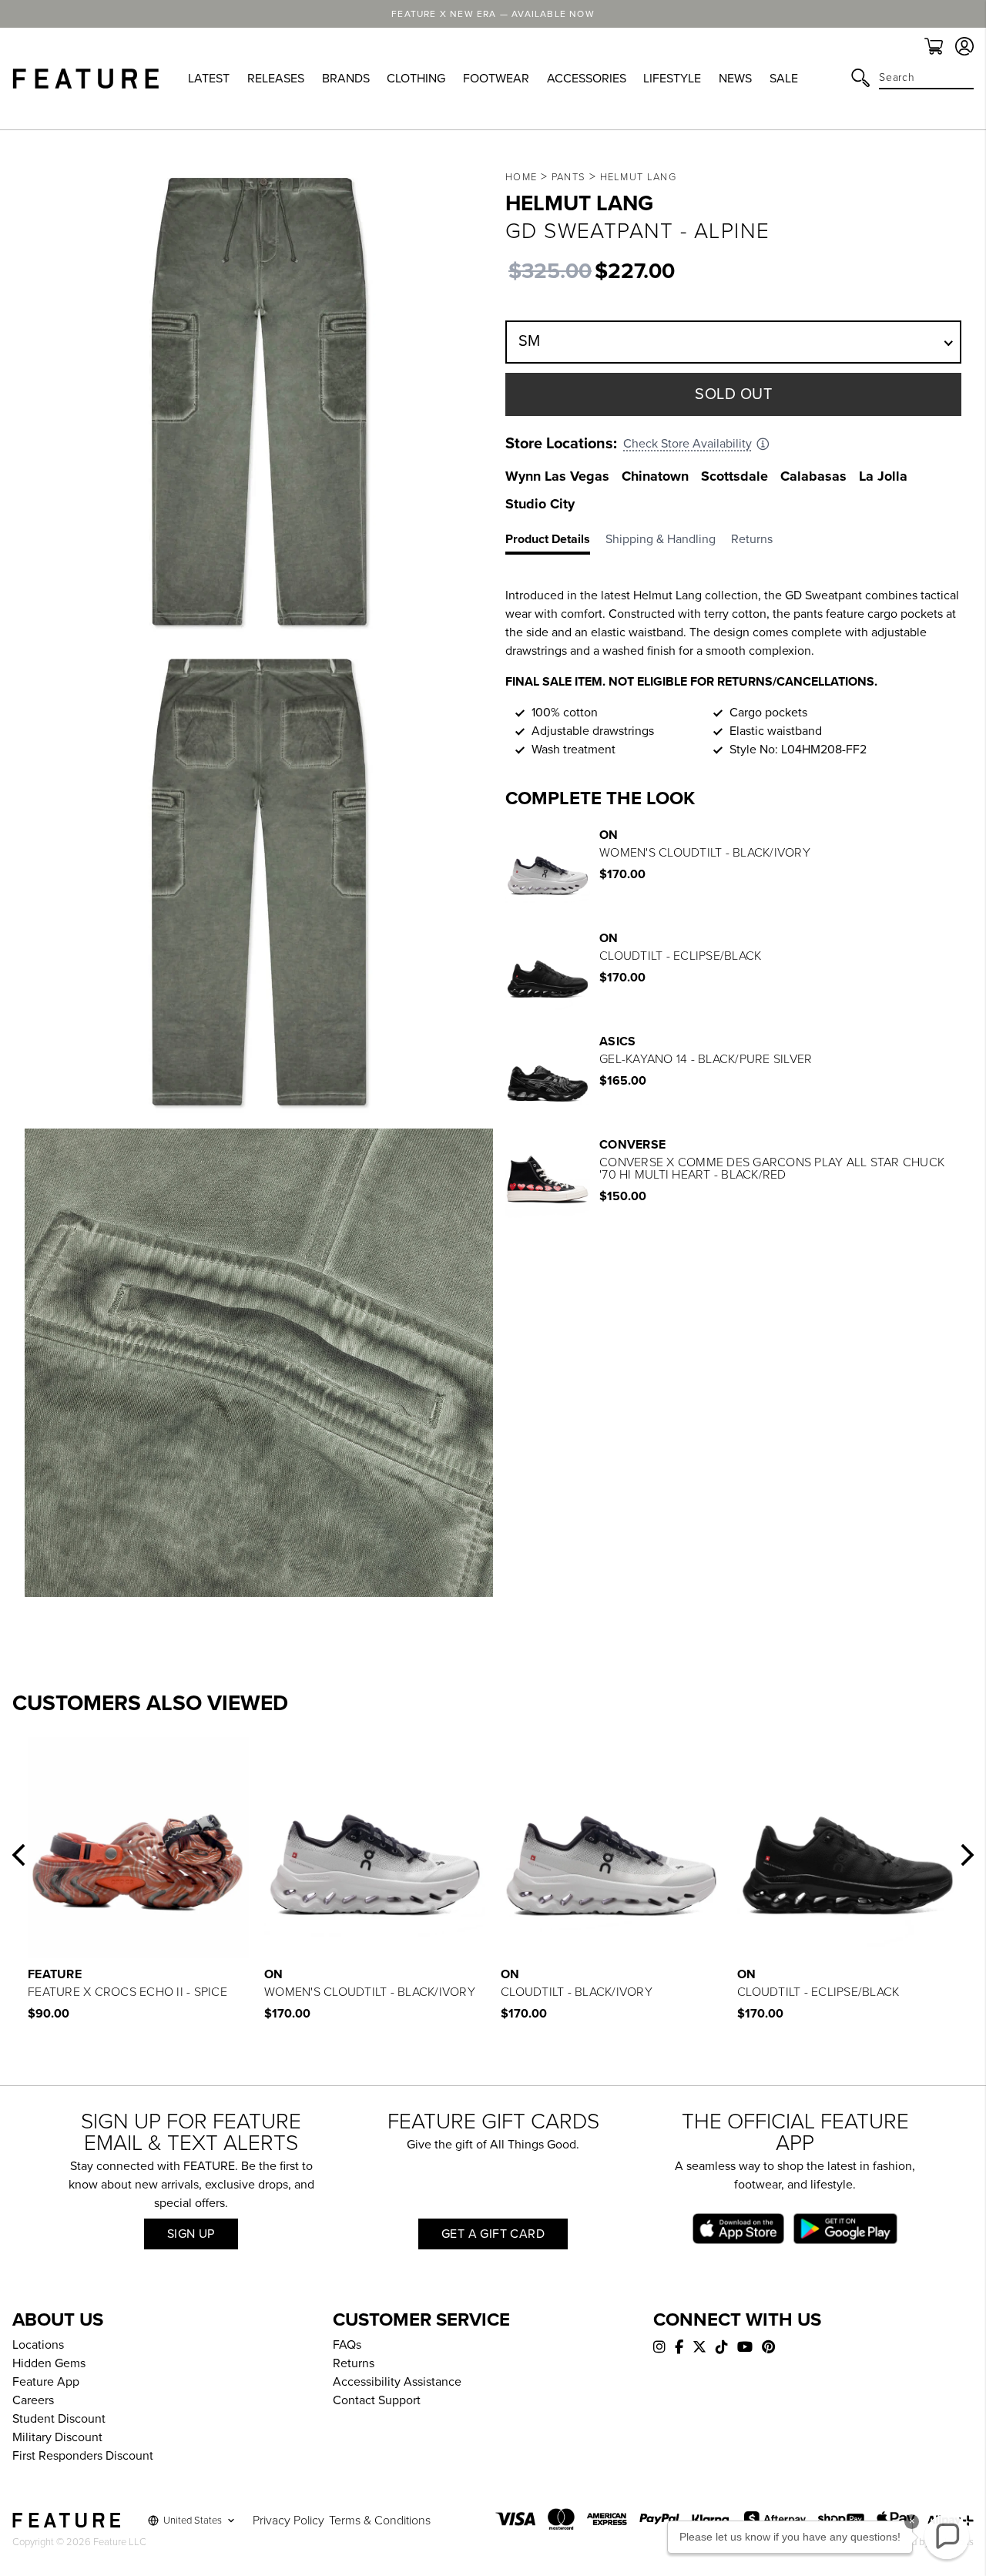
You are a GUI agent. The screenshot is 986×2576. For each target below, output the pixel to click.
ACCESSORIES (587, 79)
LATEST (209, 79)
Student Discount (59, 2419)
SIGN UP (191, 2234)
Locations (38, 2345)
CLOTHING (416, 79)
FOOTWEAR (496, 79)
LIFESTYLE (672, 79)
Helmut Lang (638, 177)
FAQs (347, 2345)
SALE (784, 79)
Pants (569, 177)
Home (521, 177)
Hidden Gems (49, 2363)
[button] (18, 1855)
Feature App (46, 2382)
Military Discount (57, 2437)
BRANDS (346, 79)
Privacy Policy (288, 2521)
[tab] (555, 542)
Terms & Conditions (380, 2521)
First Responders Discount (83, 2456)
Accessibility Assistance (397, 2382)
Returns (354, 2363)
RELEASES (276, 79)
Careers (33, 2400)
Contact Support (377, 2400)
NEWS (735, 79)
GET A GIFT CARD (493, 2234)
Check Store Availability (688, 444)
